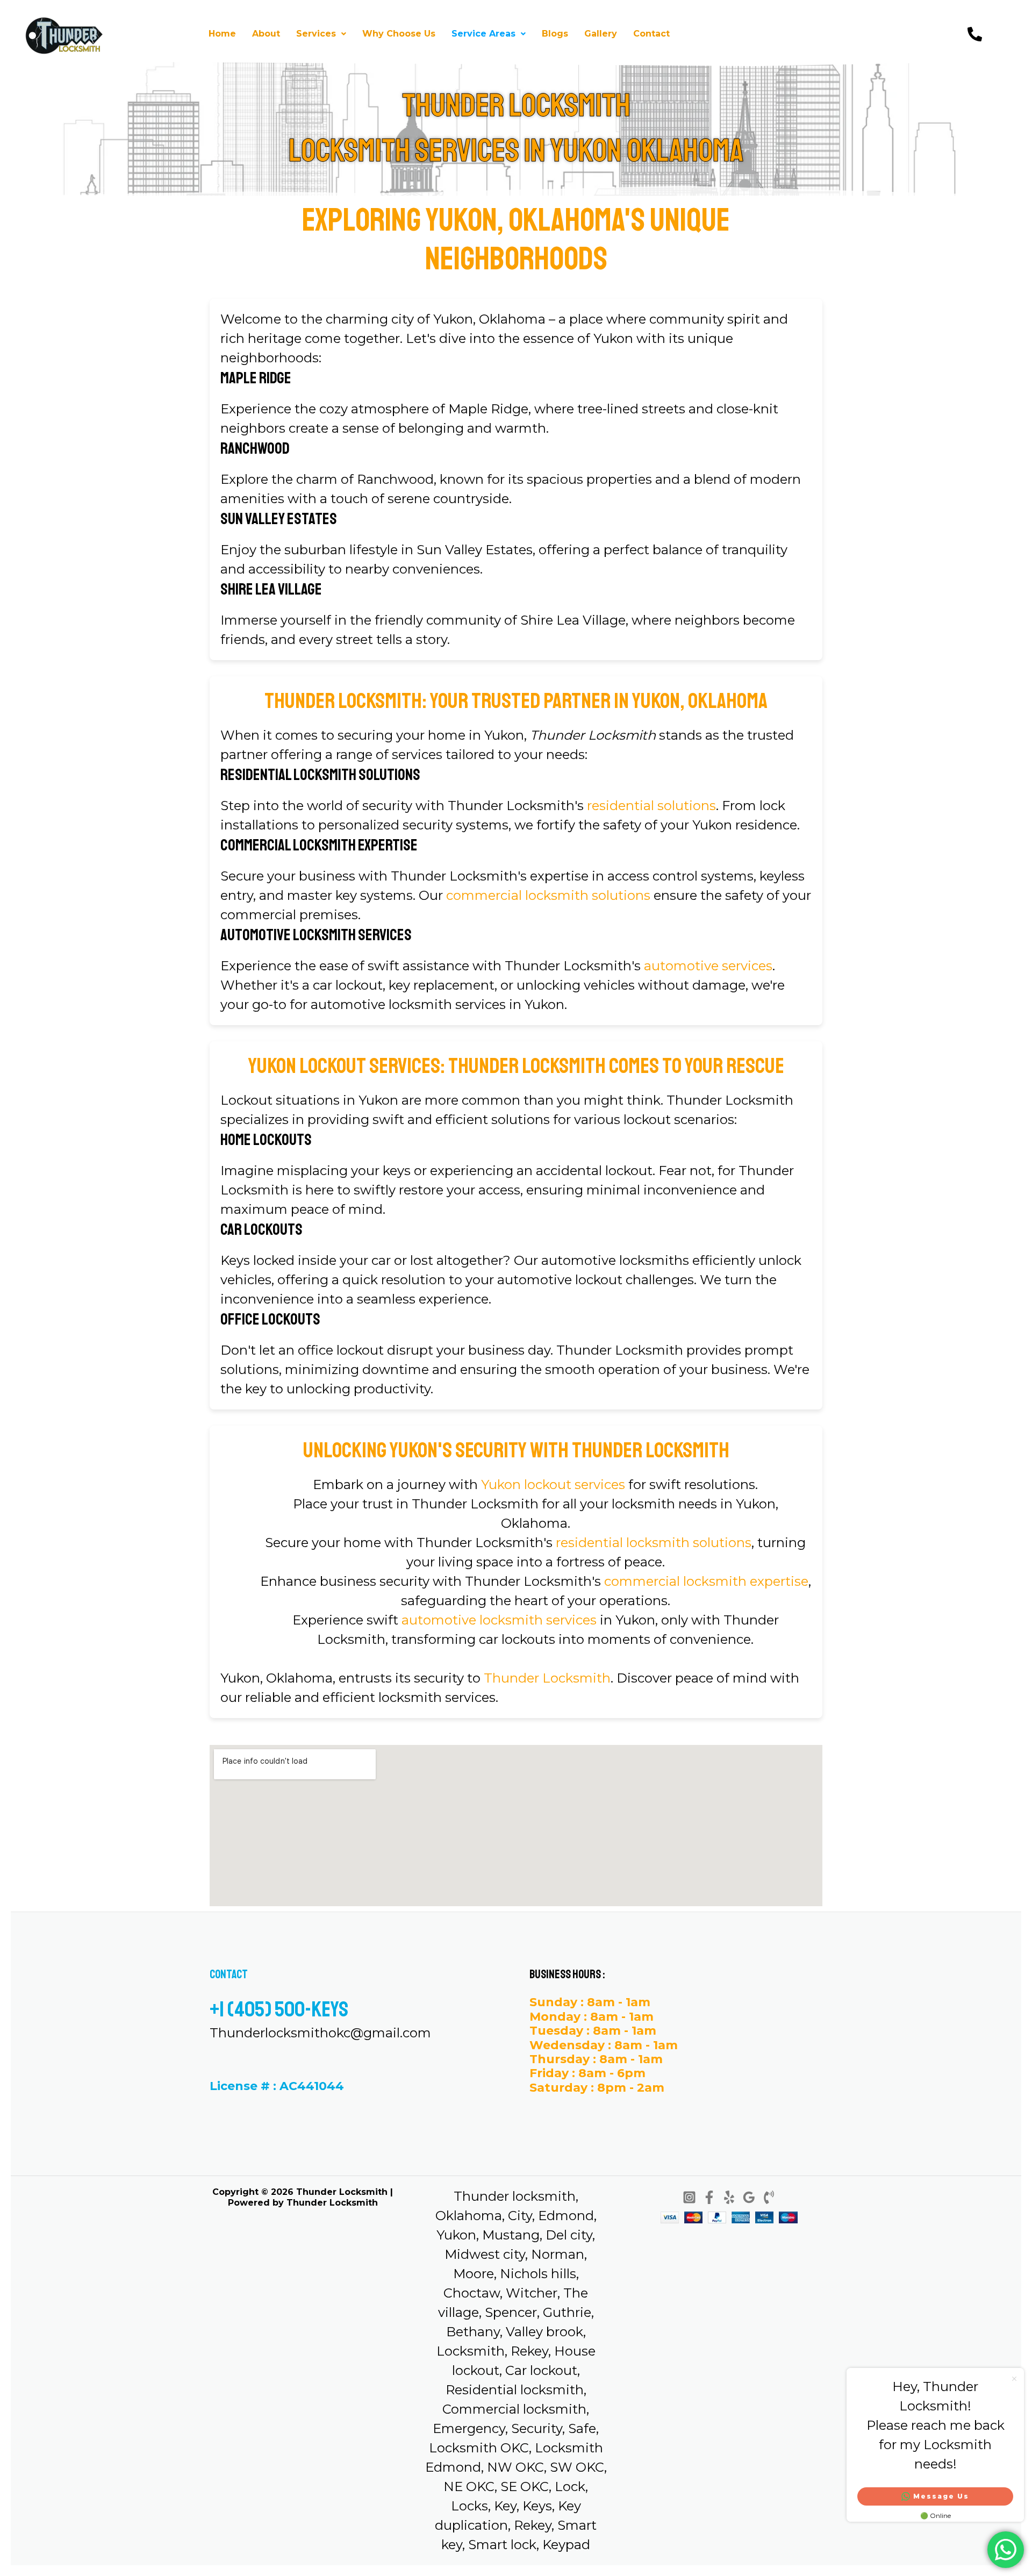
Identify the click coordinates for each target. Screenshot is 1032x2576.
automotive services (708, 966)
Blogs (555, 34)
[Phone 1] (769, 2197)
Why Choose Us (399, 34)
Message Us (941, 2496)
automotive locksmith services (499, 1620)
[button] (321, 34)
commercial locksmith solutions (548, 895)
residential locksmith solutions (654, 1543)
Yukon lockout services (553, 1484)
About (266, 34)
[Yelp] (729, 2197)
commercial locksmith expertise (706, 1581)
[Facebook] (709, 2197)
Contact (651, 34)
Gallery (601, 34)
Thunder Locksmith (547, 1678)
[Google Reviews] (749, 2197)
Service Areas (483, 34)
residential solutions (651, 806)
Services (316, 34)
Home (222, 34)
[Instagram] (689, 2197)
